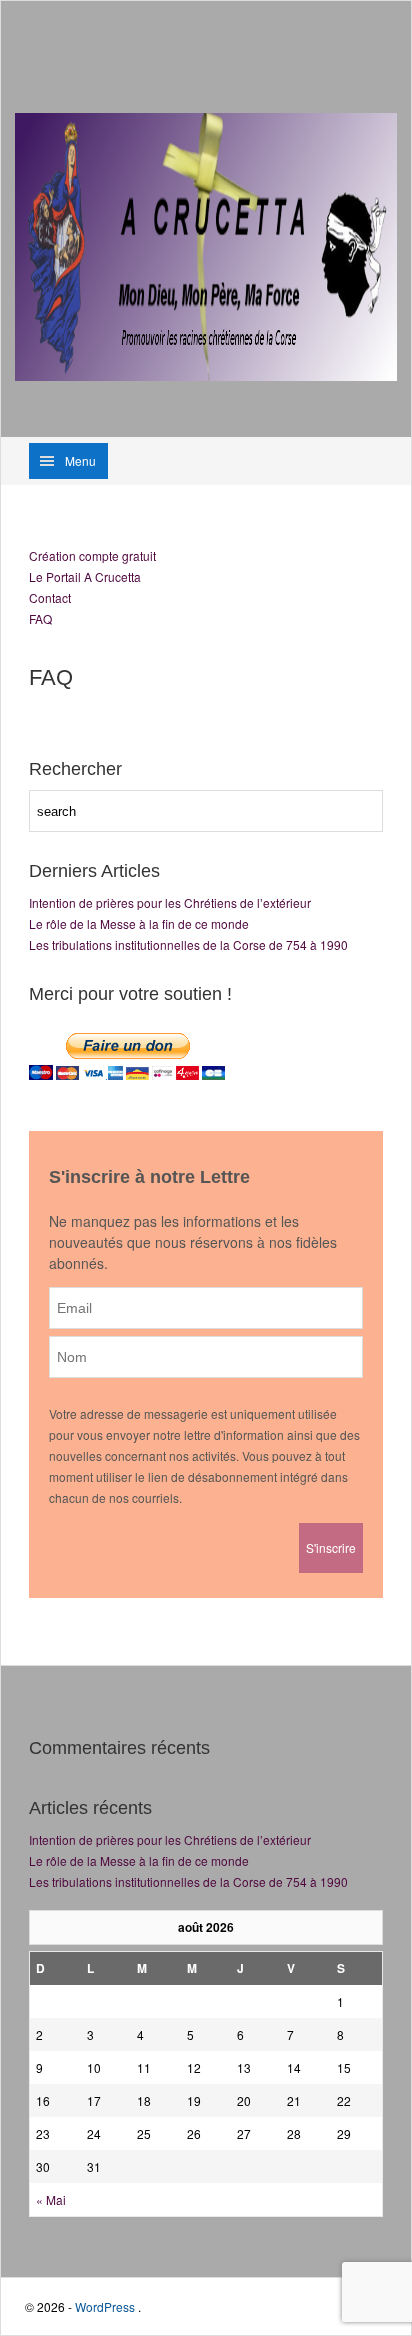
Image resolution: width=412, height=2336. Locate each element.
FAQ (40, 618)
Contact (50, 597)
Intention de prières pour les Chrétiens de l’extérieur (170, 902)
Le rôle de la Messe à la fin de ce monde (139, 923)
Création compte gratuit (92, 555)
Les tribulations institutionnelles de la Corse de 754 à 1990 (188, 944)
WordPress (105, 2306)
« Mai (51, 2199)
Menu (80, 460)
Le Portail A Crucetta (85, 576)
